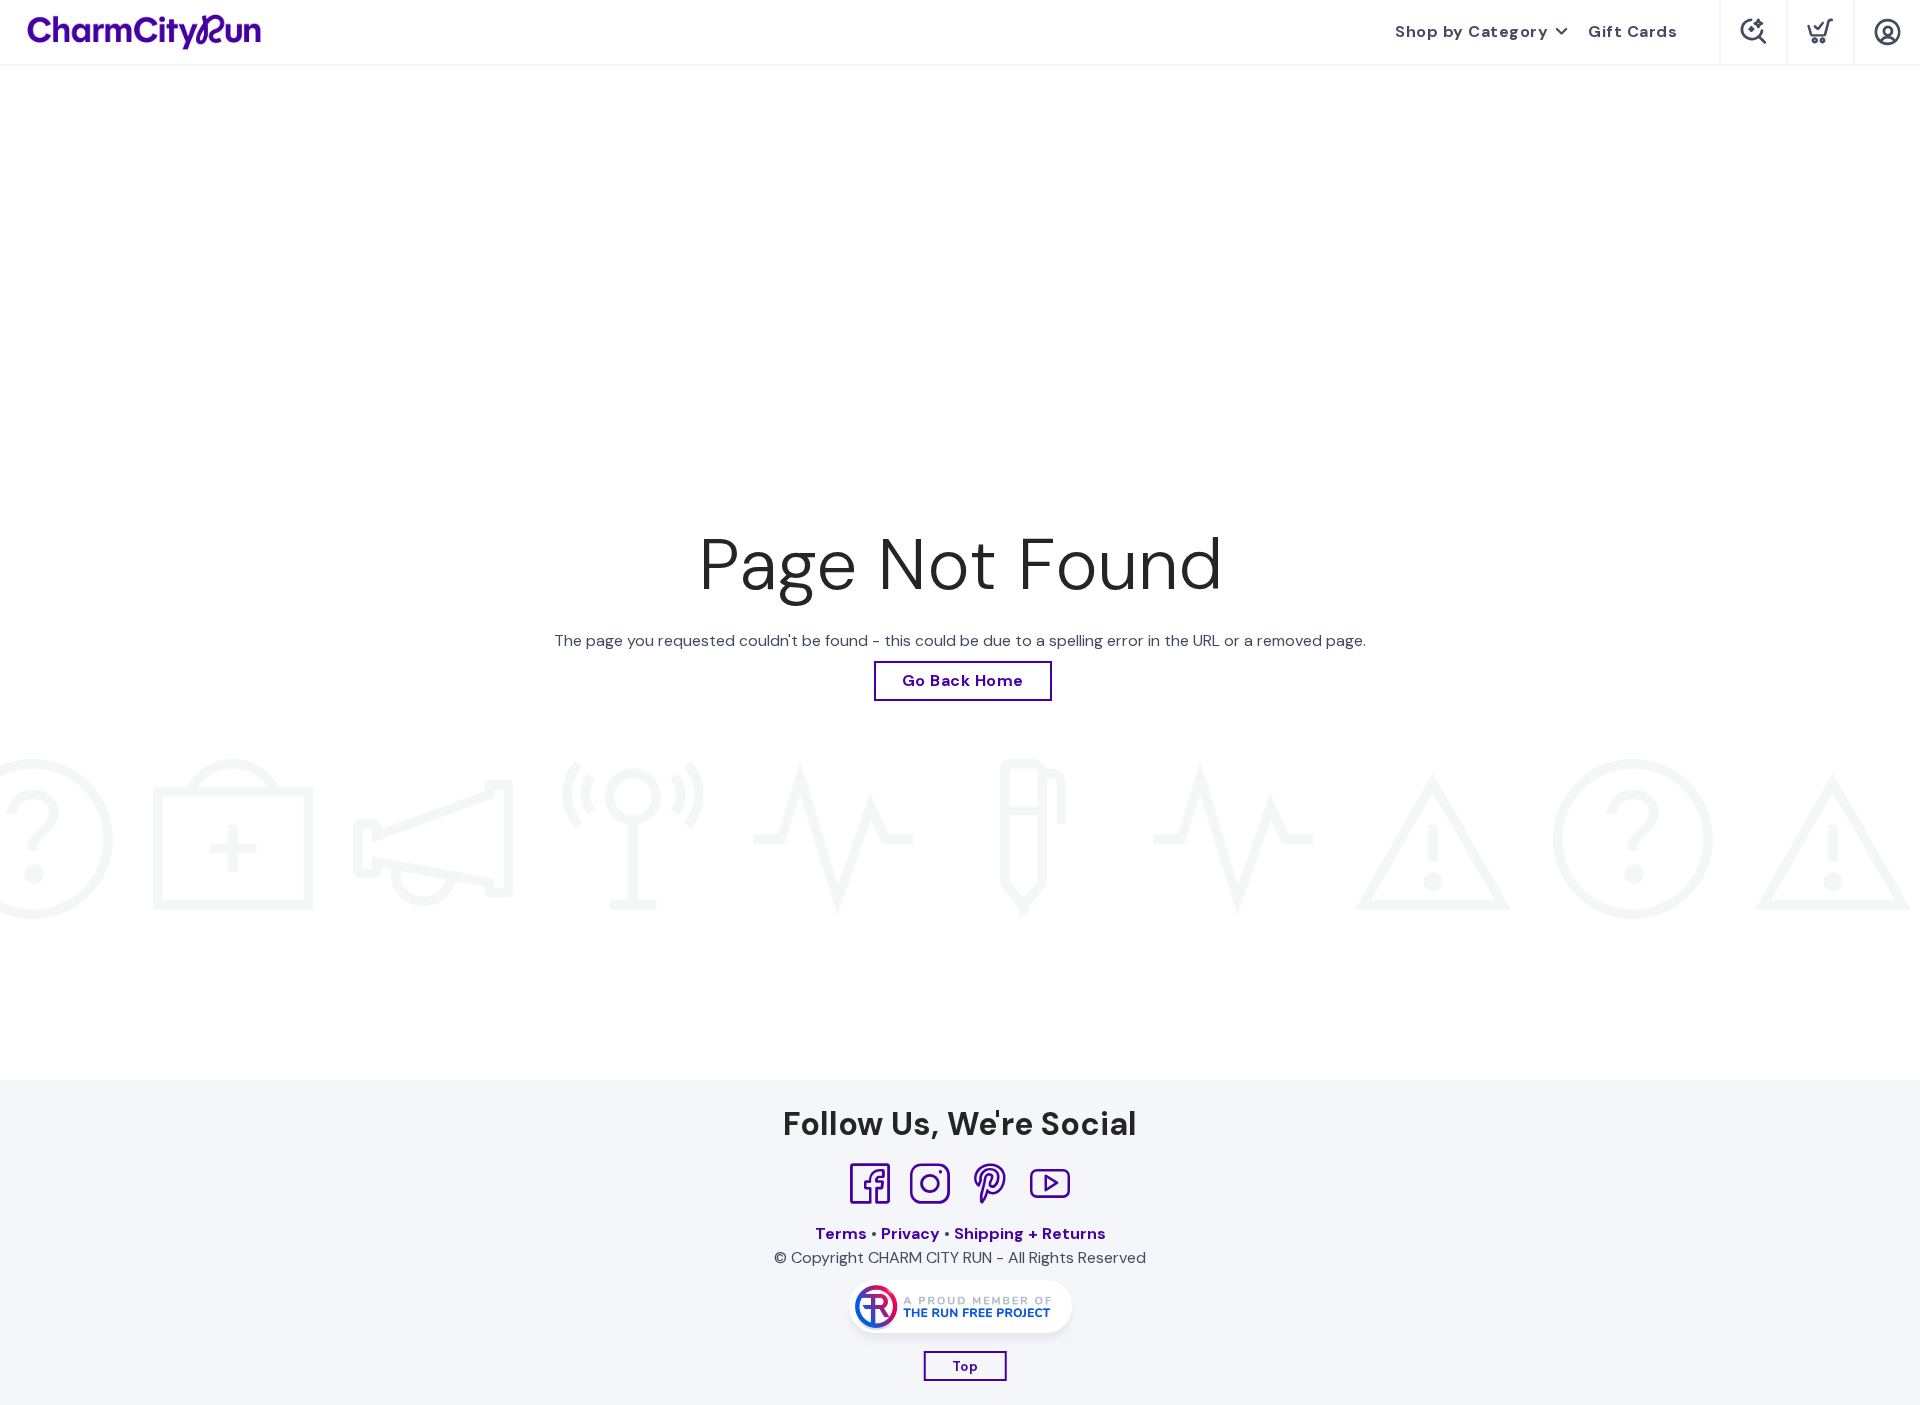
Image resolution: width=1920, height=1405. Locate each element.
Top (965, 1366)
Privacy (910, 1233)
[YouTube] (1050, 1184)
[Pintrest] (990, 1184)
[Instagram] (930, 1184)
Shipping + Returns (1030, 1233)
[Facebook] (870, 1184)
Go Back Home (963, 680)
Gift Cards (1632, 31)
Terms (841, 1233)
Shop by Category (1471, 31)
